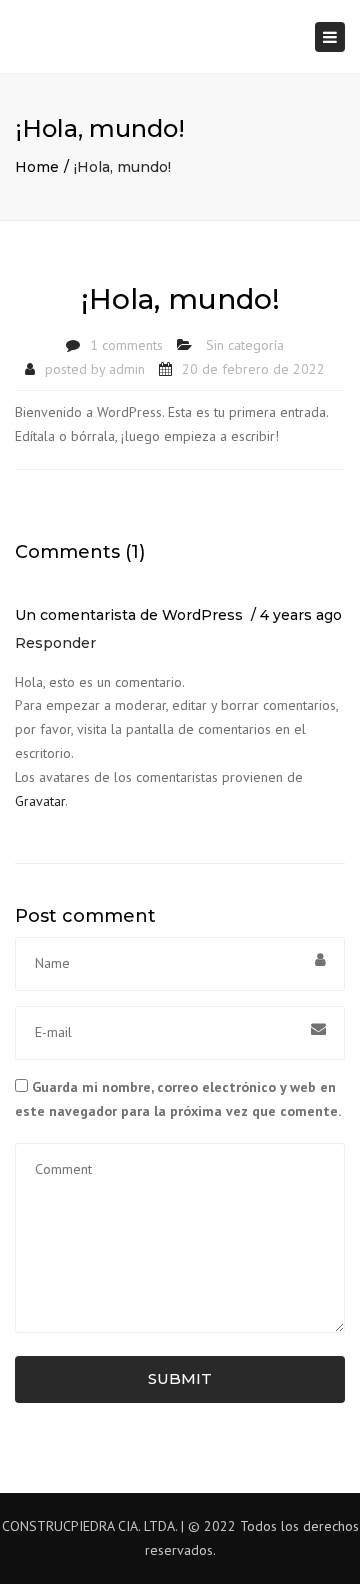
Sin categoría (245, 345)
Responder (55, 643)
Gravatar (40, 801)
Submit (180, 1378)
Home (37, 167)
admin (127, 369)
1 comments (126, 345)
